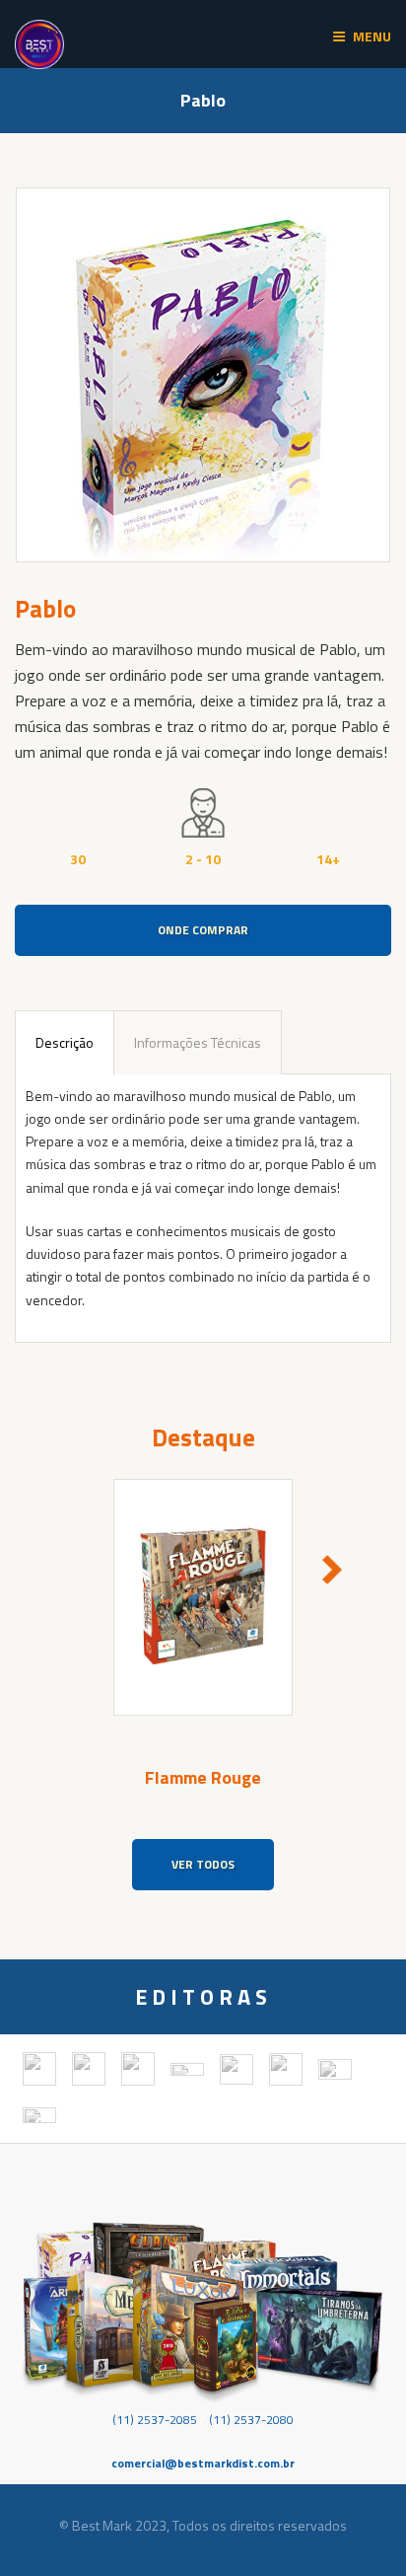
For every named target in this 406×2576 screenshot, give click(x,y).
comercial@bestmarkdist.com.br (203, 2463)
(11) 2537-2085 (155, 2420)
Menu (372, 36)
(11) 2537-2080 (251, 2420)
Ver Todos (203, 1864)
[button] (74, 1570)
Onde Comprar (203, 930)
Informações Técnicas (198, 1042)
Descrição (65, 1042)
